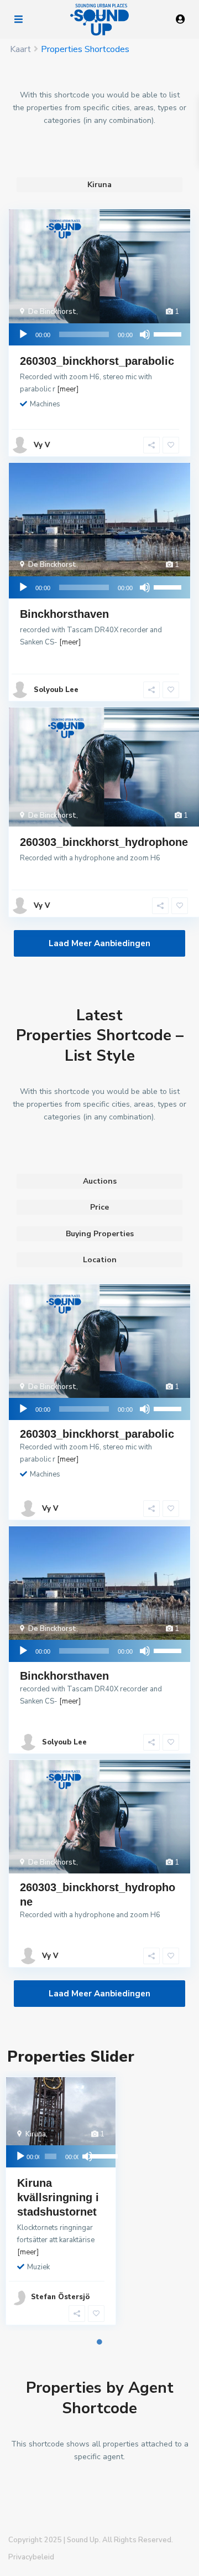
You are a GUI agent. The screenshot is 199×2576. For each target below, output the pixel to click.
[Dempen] (145, 334)
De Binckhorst (52, 312)
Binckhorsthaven (64, 614)
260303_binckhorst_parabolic (97, 361)
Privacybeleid (31, 2557)
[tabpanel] (33, 2201)
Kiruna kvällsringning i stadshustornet (58, 2197)
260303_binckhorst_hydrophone (104, 842)
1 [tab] (99, 2342)
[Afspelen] (23, 334)
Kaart (20, 49)
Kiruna (36, 2134)
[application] (99, 334)
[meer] (68, 389)
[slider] (169, 333)
